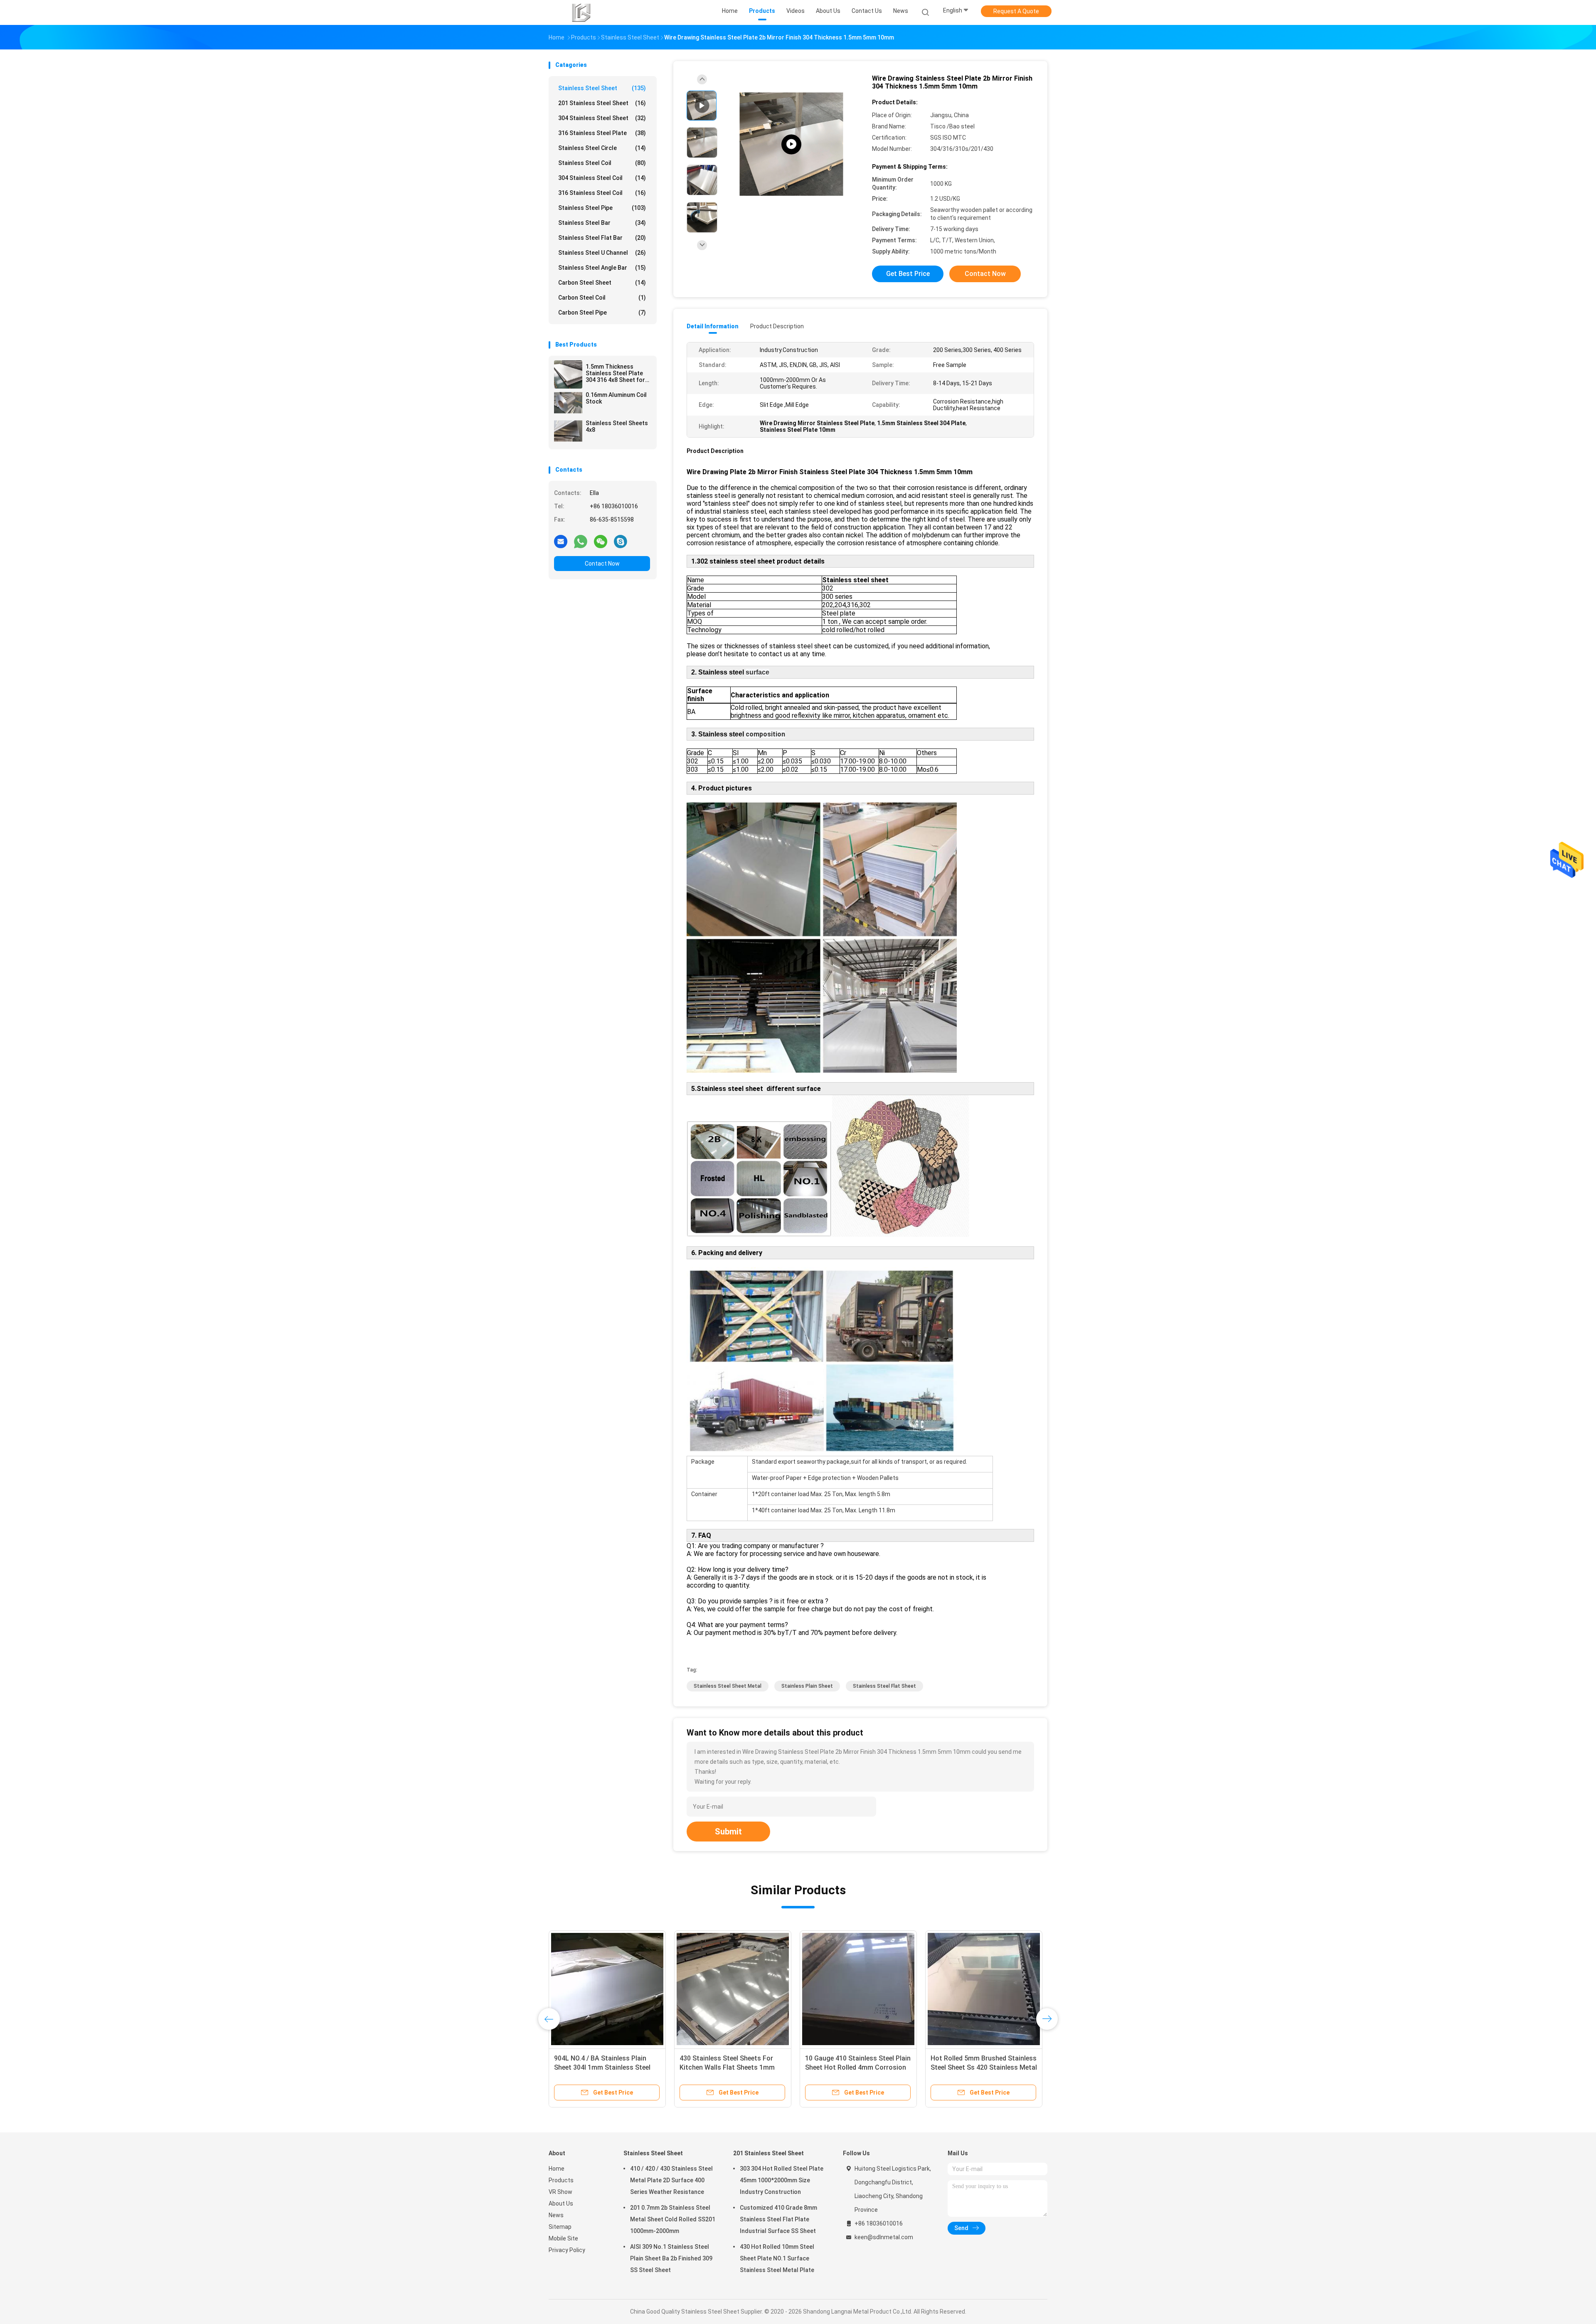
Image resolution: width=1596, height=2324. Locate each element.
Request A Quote (1016, 11)
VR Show (560, 2192)
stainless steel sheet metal (728, 1686)
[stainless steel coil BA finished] (791, 144)
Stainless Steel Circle (602, 148)
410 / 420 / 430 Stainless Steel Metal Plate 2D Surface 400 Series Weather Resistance (671, 2180)
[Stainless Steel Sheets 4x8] (568, 431)
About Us (561, 2203)
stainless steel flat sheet (884, 1686)
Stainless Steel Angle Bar (602, 268)
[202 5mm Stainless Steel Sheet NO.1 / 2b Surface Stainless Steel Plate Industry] (984, 1989)
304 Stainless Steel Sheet (602, 118)
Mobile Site (563, 2238)
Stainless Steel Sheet (602, 88)
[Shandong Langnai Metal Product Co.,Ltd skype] (621, 541)
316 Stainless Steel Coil (602, 193)
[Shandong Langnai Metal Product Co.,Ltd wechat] (601, 541)
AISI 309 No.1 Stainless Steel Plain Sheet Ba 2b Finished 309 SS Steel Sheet (671, 2258)
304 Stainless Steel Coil (602, 178)
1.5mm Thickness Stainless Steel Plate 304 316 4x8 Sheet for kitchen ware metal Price (615, 373)
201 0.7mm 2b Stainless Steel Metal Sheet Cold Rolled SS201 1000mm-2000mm (673, 2219)
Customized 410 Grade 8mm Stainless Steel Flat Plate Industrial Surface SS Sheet (778, 2219)
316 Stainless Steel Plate (602, 133)
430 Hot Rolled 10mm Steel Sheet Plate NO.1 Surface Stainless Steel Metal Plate (777, 2258)
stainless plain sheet (807, 1686)
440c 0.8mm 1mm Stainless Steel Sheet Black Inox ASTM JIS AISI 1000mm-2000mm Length (605, 2067)
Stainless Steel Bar (602, 223)
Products (561, 2180)
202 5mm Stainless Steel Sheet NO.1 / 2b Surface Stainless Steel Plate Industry (981, 2067)
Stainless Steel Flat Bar (602, 238)
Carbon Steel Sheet (602, 283)
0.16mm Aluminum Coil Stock (616, 398)
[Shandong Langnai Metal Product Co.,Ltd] (581, 12)
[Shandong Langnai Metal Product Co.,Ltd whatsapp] (581, 541)
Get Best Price (908, 274)
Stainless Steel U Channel (602, 253)
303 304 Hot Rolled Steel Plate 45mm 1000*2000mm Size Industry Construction (782, 2180)
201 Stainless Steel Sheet (602, 103)
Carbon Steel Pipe (602, 313)
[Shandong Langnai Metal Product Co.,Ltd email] (561, 541)
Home (557, 2169)
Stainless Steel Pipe (602, 208)
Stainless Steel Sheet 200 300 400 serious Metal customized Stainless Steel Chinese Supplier (857, 2067)
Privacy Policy (567, 2250)
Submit (728, 1832)
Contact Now (602, 564)
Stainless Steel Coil (602, 163)
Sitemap (560, 2227)
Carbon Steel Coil (602, 298)
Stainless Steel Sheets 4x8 (617, 426)
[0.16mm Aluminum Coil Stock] (568, 403)
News (556, 2215)
